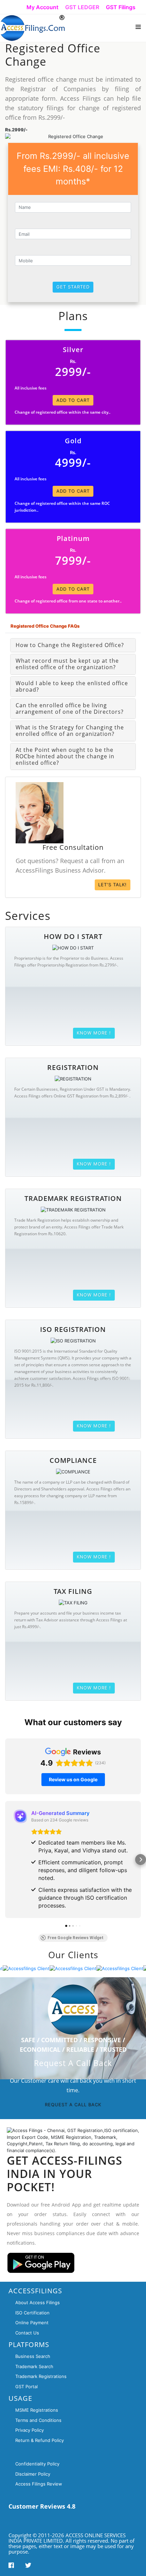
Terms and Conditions (38, 2420)
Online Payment (32, 2323)
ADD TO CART (73, 400)
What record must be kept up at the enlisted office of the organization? (67, 664)
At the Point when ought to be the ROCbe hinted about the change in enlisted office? (65, 756)
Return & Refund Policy (40, 2440)
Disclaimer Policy (33, 2474)
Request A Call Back (73, 2104)
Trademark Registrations (41, 2376)
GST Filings (121, 7)
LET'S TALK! (112, 885)
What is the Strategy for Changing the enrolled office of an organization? (70, 731)
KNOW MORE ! (94, 1033)
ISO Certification (32, 2313)
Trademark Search (34, 2366)
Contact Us (27, 2333)
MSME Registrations (37, 2410)
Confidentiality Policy (37, 2464)
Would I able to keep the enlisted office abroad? (72, 686)
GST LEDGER (82, 7)
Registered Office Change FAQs (45, 626)
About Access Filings (38, 2302)
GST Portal (26, 2387)
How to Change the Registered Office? (70, 645)
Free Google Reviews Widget (76, 1938)
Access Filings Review (39, 2484)
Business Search (33, 2356)
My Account (42, 7)
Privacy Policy (30, 2430)
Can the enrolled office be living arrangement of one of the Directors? (70, 708)
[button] (5, 1860)
